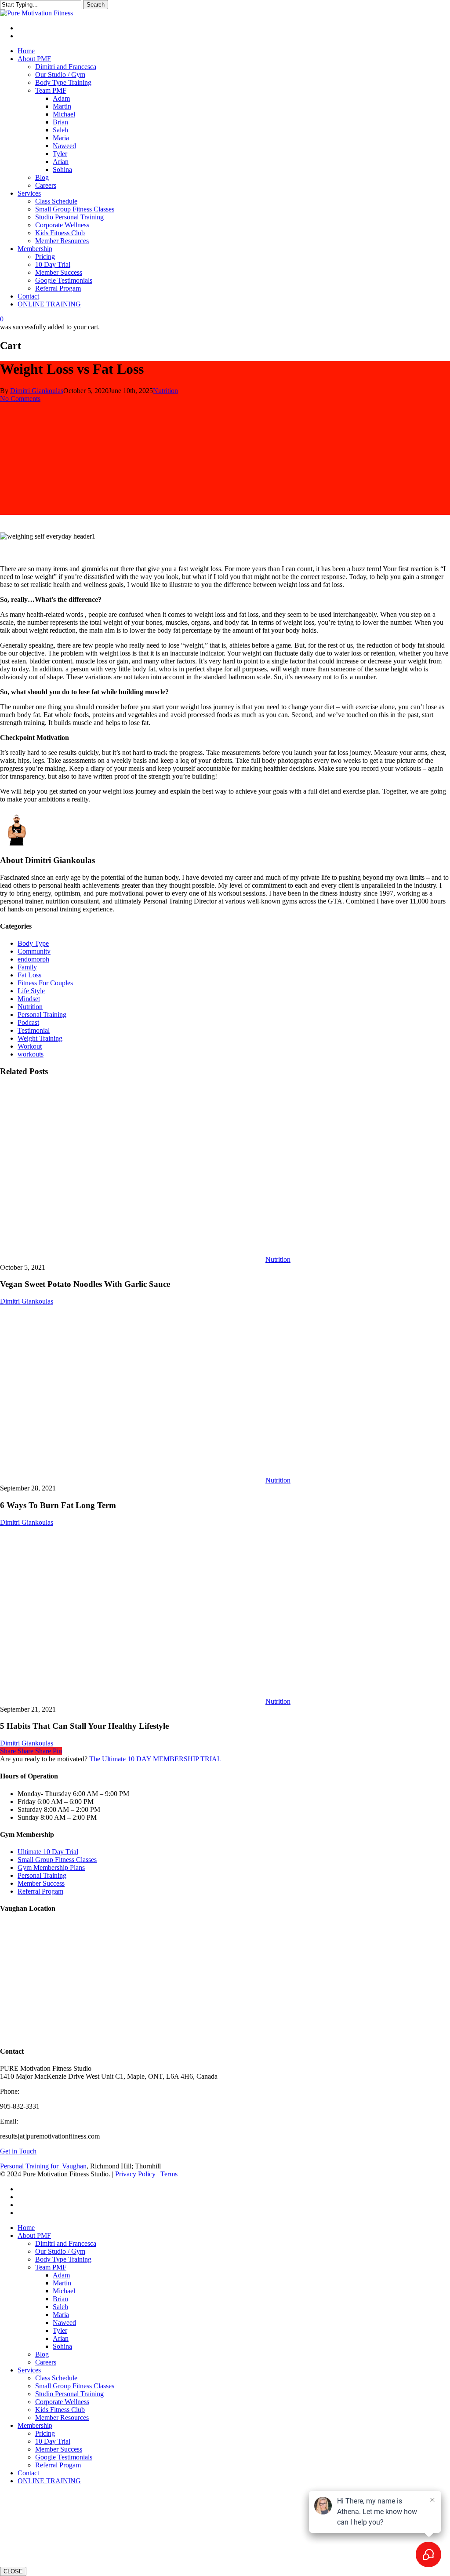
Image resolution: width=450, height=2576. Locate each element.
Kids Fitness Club (60, 2410)
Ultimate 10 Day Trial (48, 1852)
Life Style (31, 991)
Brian (60, 2299)
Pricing (45, 2433)
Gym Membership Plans (51, 1867)
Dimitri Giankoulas (37, 391)
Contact (28, 2473)
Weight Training (40, 1038)
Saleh (60, 2307)
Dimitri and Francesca (66, 2243)
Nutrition (165, 391)
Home (26, 2228)
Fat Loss (29, 975)
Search (96, 5)
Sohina (62, 2346)
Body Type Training (63, 2259)
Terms (169, 2174)
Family (27, 967)
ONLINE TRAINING (49, 2481)
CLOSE (13, 2571)
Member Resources (62, 2418)
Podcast (28, 1022)
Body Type (33, 943)
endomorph (33, 959)
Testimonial (34, 1030)
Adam (61, 2275)
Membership (35, 2425)
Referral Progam (40, 1891)
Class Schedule (56, 2378)
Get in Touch (18, 2151)
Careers (46, 2362)
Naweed (64, 2323)
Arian (61, 2338)
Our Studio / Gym (60, 2251)
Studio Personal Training (69, 2394)
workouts (31, 1054)
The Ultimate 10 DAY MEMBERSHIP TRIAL (155, 1759)
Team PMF (51, 2267)
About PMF (34, 2235)
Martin (62, 2283)
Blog (42, 2354)
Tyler (60, 2330)
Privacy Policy (135, 2174)
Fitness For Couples (45, 983)
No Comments (20, 399)
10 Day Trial (53, 2441)
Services (29, 2370)
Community (34, 951)
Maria (61, 2315)
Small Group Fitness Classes (57, 1860)
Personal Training (42, 1015)
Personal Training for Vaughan (43, 2166)
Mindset (29, 999)
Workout (30, 1046)
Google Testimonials (64, 2457)
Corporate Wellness (62, 2402)
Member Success (41, 1883)
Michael (64, 2291)
